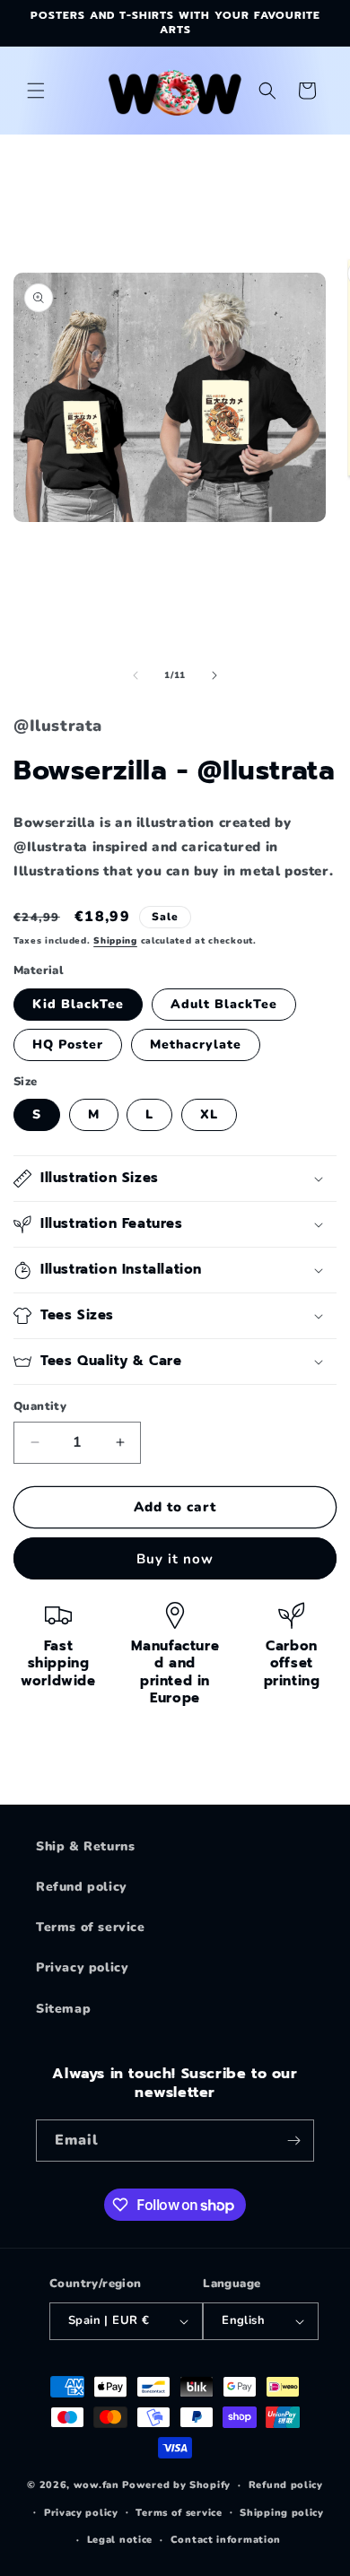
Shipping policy (282, 2513)
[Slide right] (214, 675)
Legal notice (120, 2540)
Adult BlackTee (224, 1004)
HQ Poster (68, 1044)
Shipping (115, 941)
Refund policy (82, 1887)
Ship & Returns (85, 1846)
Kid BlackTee (78, 1004)
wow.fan (96, 2485)
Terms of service (91, 1927)
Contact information (226, 2540)
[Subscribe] (293, 2141)
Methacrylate (196, 1044)
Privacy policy (82, 1967)
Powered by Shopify (176, 2485)
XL (209, 1114)
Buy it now (175, 1559)
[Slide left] (136, 675)
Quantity (40, 1406)
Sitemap (63, 2009)
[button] (36, 91)
